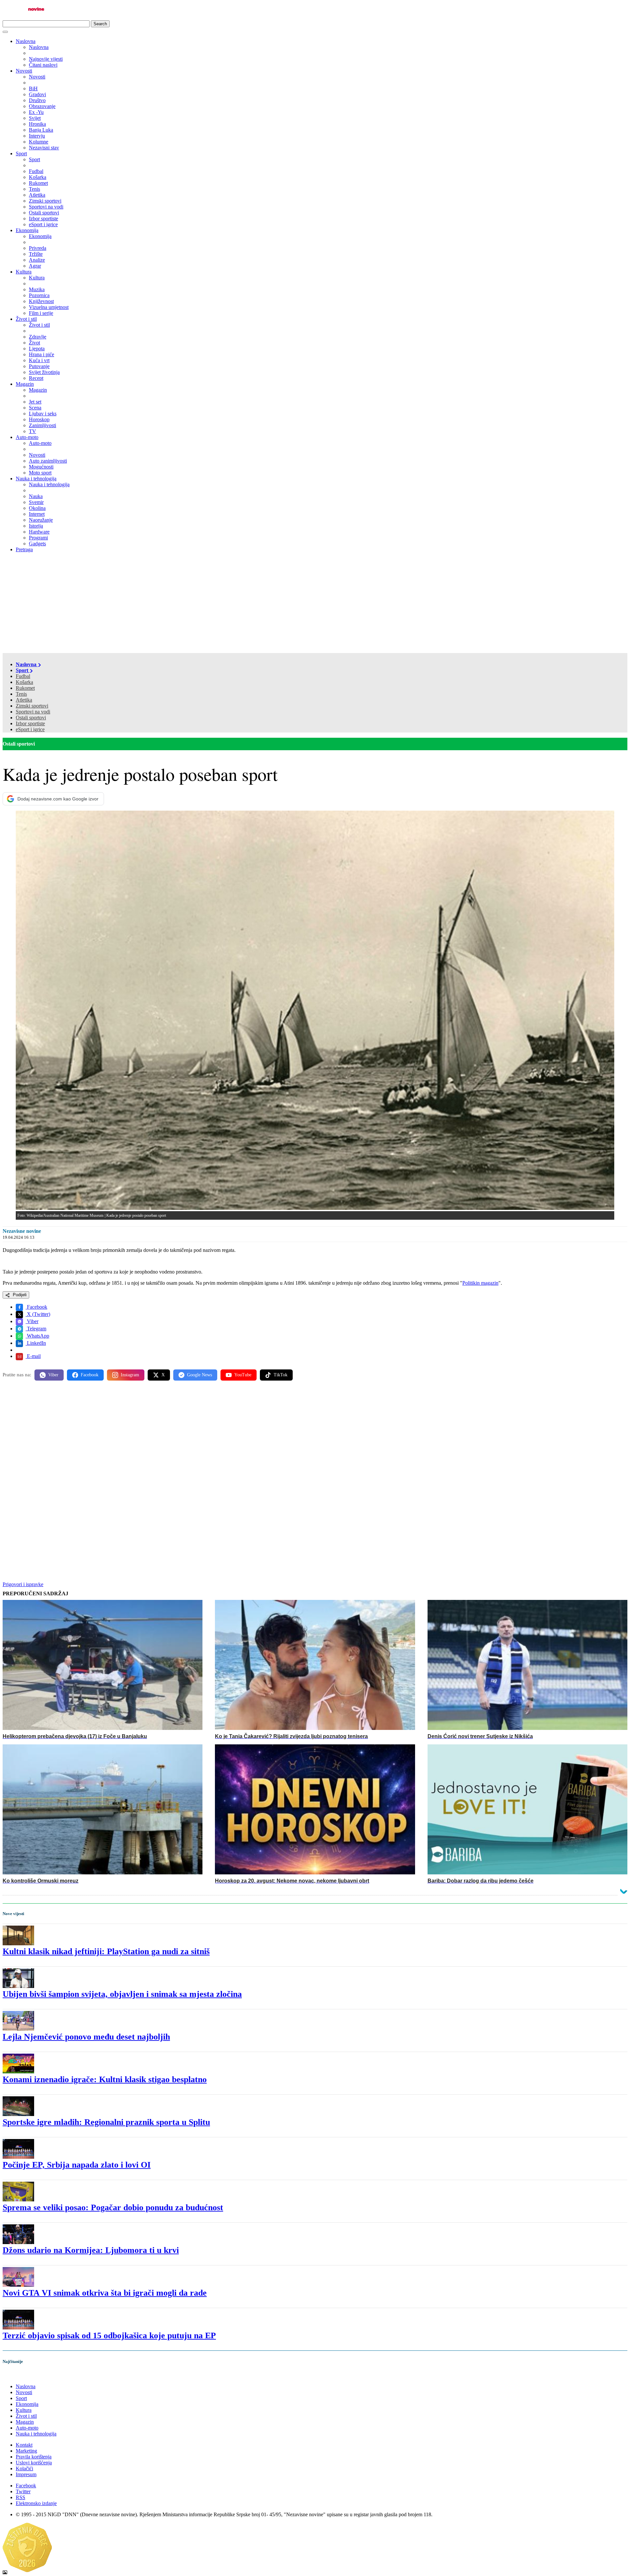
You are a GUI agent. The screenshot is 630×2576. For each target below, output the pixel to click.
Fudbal (23, 676)
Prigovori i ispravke (23, 1584)
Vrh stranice (22, 2375)
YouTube (243, 1375)
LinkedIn (36, 1343)
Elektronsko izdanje (36, 2503)
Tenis (21, 694)
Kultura (24, 272)
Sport (21, 153)
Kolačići (24, 2468)
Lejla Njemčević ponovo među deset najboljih (86, 2037)
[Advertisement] (315, 604)
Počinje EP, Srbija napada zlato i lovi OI (77, 2165)
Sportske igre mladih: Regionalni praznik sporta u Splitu (106, 2122)
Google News (199, 1375)
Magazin (25, 384)
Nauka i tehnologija (36, 479)
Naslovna (26, 41)
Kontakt (24, 2445)
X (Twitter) (38, 1314)
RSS (21, 2497)
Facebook (36, 1307)
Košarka (24, 682)
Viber (32, 1321)
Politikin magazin (480, 1283)
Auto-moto (27, 437)
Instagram (130, 1375)
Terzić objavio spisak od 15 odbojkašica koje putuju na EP (109, 2336)
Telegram (36, 1329)
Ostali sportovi (31, 718)
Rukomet (25, 688)
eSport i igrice (30, 729)
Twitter (23, 2491)
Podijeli (19, 1295)
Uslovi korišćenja (34, 2463)
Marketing (26, 2451)
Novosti (24, 71)
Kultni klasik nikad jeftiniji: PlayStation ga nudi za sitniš (106, 1951)
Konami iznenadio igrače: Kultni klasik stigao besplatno (105, 2079)
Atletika (24, 700)
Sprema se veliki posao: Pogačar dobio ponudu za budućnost (113, 2207)
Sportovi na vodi (33, 712)
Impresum (26, 2474)
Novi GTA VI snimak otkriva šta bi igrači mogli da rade (105, 2293)
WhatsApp (37, 1336)
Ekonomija (27, 230)
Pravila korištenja (34, 2457)
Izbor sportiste (30, 723)
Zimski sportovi (32, 706)
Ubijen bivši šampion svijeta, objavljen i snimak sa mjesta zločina (122, 1994)
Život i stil (26, 319)
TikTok (281, 1375)
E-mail (33, 1356)
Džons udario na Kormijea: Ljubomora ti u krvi (91, 2250)
